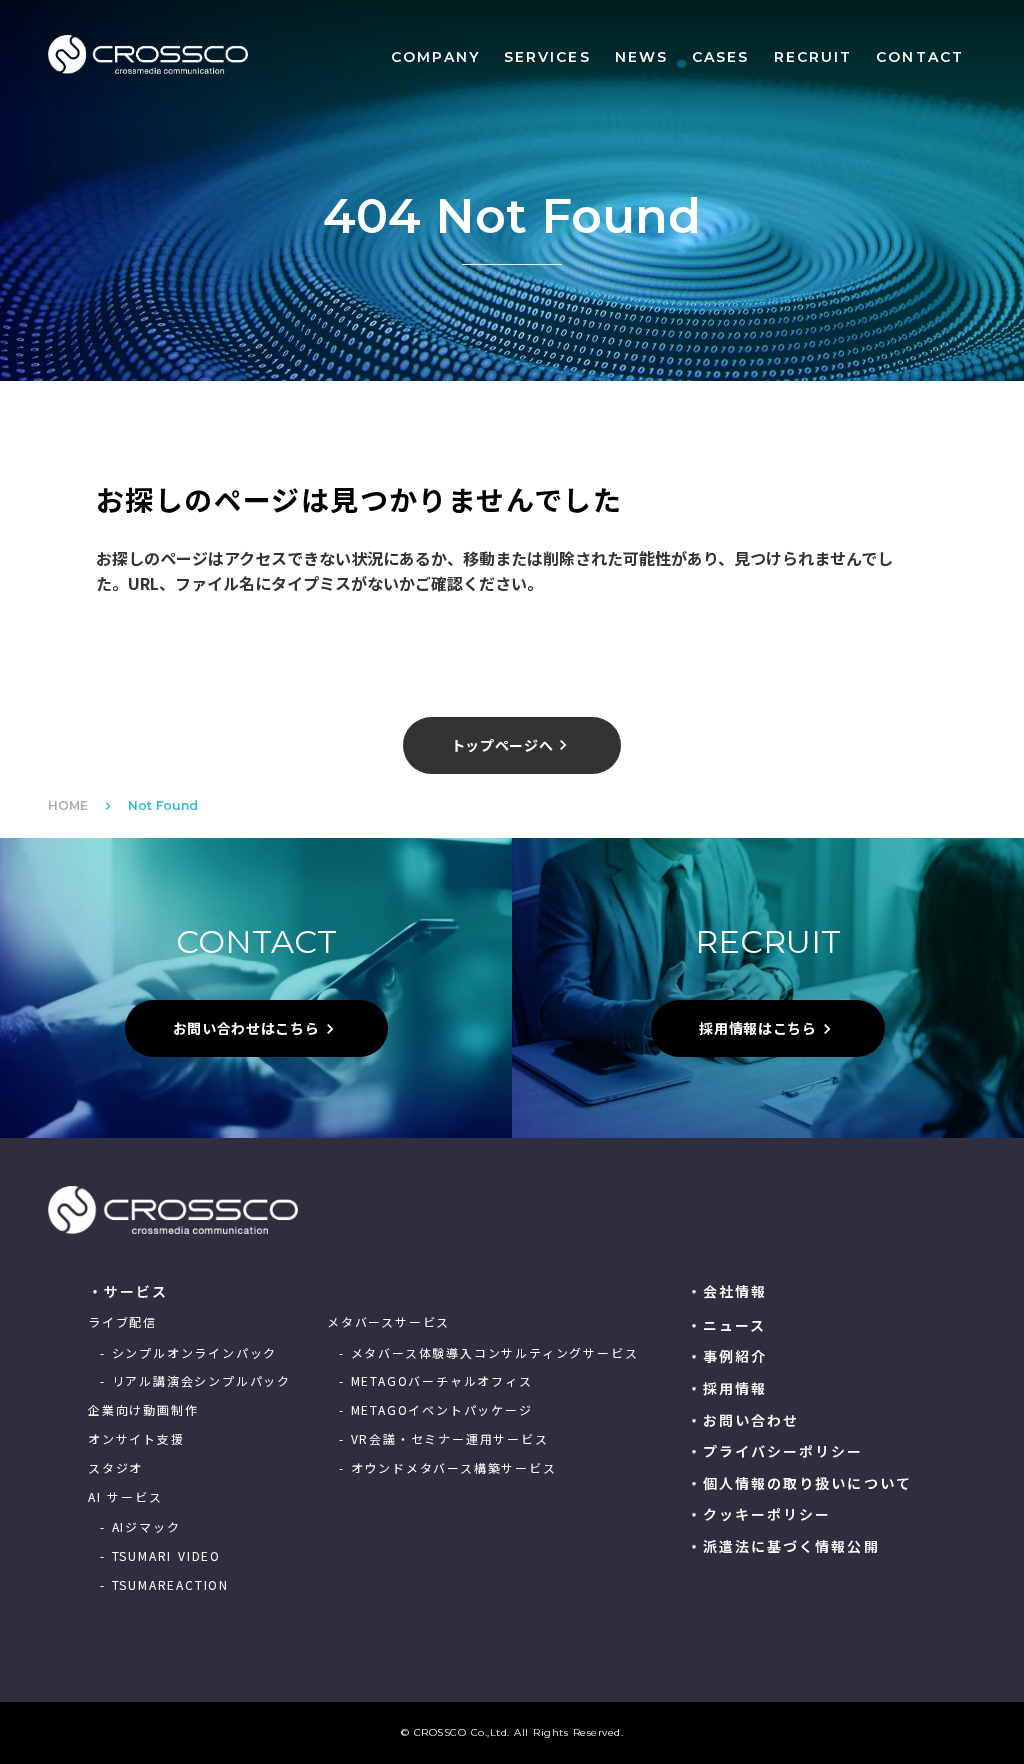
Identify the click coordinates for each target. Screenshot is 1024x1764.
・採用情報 (727, 1388)
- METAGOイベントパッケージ (436, 1410)
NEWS (641, 57)
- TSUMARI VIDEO (160, 1556)
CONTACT (920, 57)
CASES (721, 57)
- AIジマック (140, 1527)
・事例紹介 (727, 1356)
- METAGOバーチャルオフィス (436, 1381)
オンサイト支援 (136, 1439)
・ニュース (727, 1325)
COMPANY (435, 57)
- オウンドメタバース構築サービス (448, 1468)
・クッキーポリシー (759, 1514)
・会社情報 (727, 1291)
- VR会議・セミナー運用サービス (444, 1439)
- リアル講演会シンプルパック (195, 1381)
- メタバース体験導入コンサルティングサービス (488, 1353)
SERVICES (547, 57)
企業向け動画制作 (143, 1410)
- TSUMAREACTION (164, 1585)
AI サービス (125, 1497)
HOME (68, 805)
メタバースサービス (388, 1322)
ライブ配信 (122, 1322)
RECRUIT (813, 57)
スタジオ (115, 1468)
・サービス (128, 1291)
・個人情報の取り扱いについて (799, 1483)
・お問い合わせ (743, 1420)
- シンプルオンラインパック (188, 1353)
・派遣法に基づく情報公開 (783, 1546)
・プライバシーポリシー (775, 1451)
